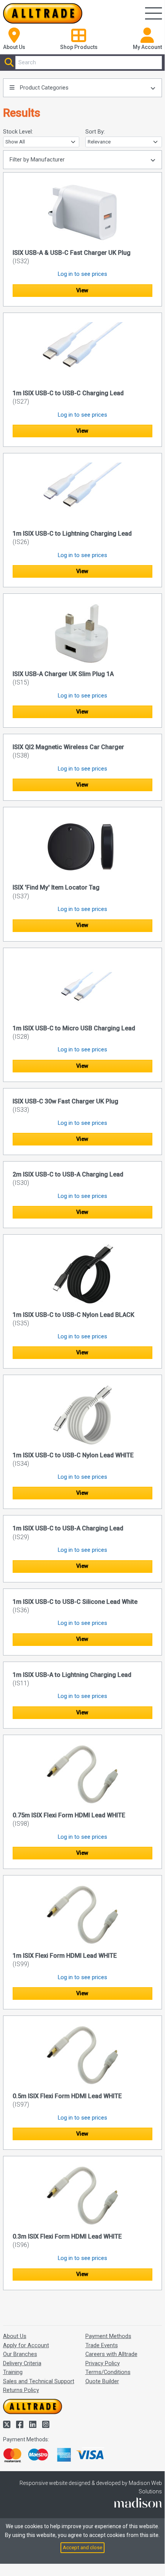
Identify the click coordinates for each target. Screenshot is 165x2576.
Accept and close (82, 2547)
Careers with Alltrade (111, 2354)
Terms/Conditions (108, 2372)
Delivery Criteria (22, 2363)
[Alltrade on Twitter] (8, 2425)
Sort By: (95, 132)
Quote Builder (102, 2381)
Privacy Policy (103, 2363)
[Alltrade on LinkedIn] (34, 2425)
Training (13, 2372)
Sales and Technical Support (39, 2381)
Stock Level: (18, 132)
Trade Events (102, 2345)
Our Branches (20, 2354)
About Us (15, 2336)
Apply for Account (26, 2345)
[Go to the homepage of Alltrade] (43, 13)
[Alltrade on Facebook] (21, 2425)
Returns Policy (21, 2390)
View (82, 290)
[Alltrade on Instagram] (46, 2425)
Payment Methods (108, 2336)
